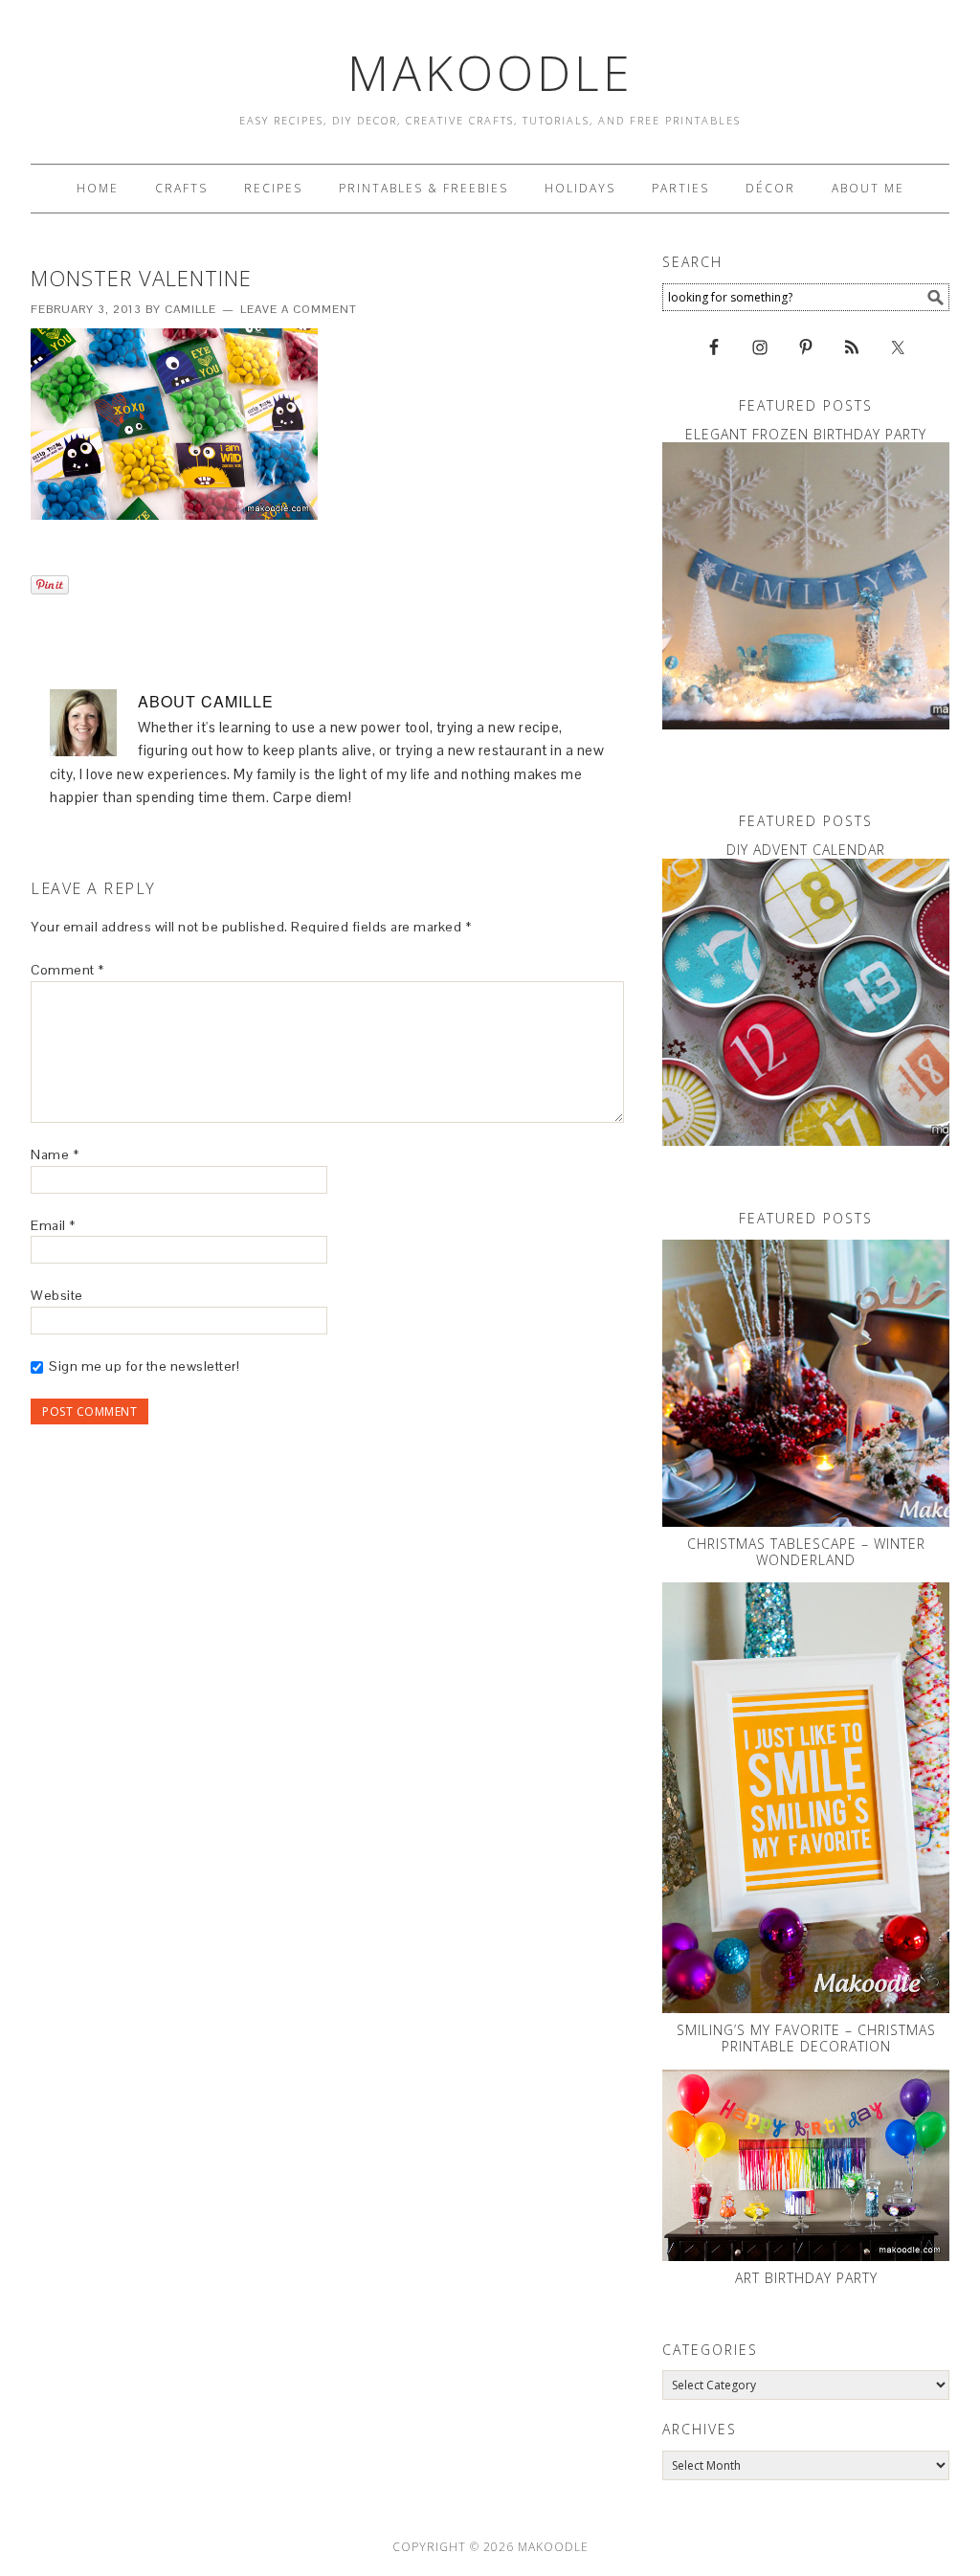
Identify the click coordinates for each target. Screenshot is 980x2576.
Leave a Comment (299, 309)
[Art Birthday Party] (806, 2165)
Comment (67, 970)
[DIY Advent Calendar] (806, 1002)
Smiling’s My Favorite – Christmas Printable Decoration (806, 2038)
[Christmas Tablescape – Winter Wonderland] (806, 1383)
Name (55, 1154)
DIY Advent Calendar (806, 850)
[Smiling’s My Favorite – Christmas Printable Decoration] (806, 1798)
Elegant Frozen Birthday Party (806, 434)
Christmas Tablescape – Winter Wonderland (806, 1552)
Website (57, 1295)
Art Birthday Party (806, 2278)
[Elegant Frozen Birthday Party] (806, 586)
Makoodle (490, 73)
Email (53, 1225)
